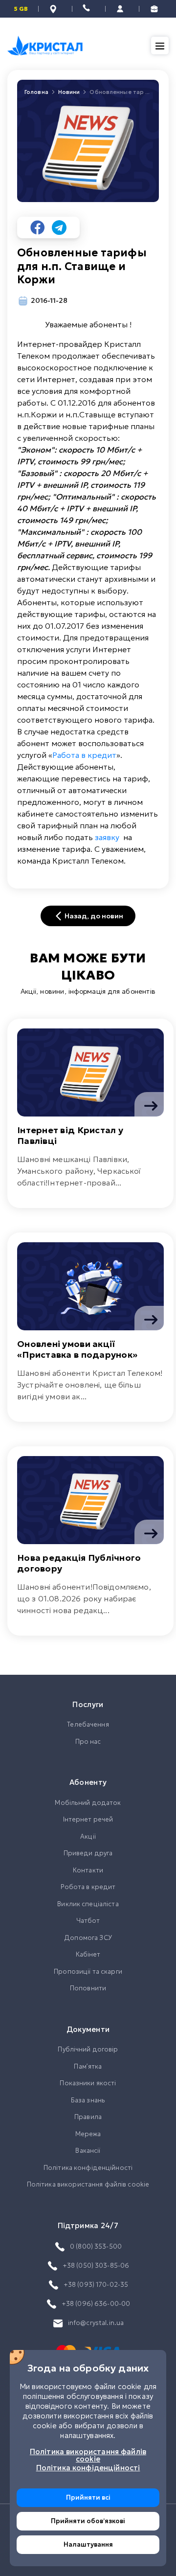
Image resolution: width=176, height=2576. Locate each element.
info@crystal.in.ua (96, 2323)
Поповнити (88, 1988)
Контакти (88, 1870)
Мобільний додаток (88, 1803)
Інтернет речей (88, 1819)
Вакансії (88, 2151)
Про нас (88, 1742)
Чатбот (88, 1921)
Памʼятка (88, 2066)
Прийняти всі (88, 2497)
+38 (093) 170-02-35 (96, 2285)
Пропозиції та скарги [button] (88, 1972)
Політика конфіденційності (88, 2168)
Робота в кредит (88, 1887)
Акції (88, 1836)
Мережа (88, 2134)
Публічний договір (88, 2049)
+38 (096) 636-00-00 (96, 2304)
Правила (88, 2117)
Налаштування (88, 2544)
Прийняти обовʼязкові (88, 2521)
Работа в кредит (84, 755)
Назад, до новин (94, 916)
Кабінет (88, 1954)
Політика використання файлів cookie (88, 2184)
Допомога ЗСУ (88, 1938)
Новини (69, 92)
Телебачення (88, 1724)
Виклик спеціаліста (88, 1904)
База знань (88, 2100)
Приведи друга (88, 1853)
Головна (36, 92)
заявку (107, 837)
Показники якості (88, 2083)
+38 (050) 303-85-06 (96, 2266)
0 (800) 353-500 (96, 2246)
